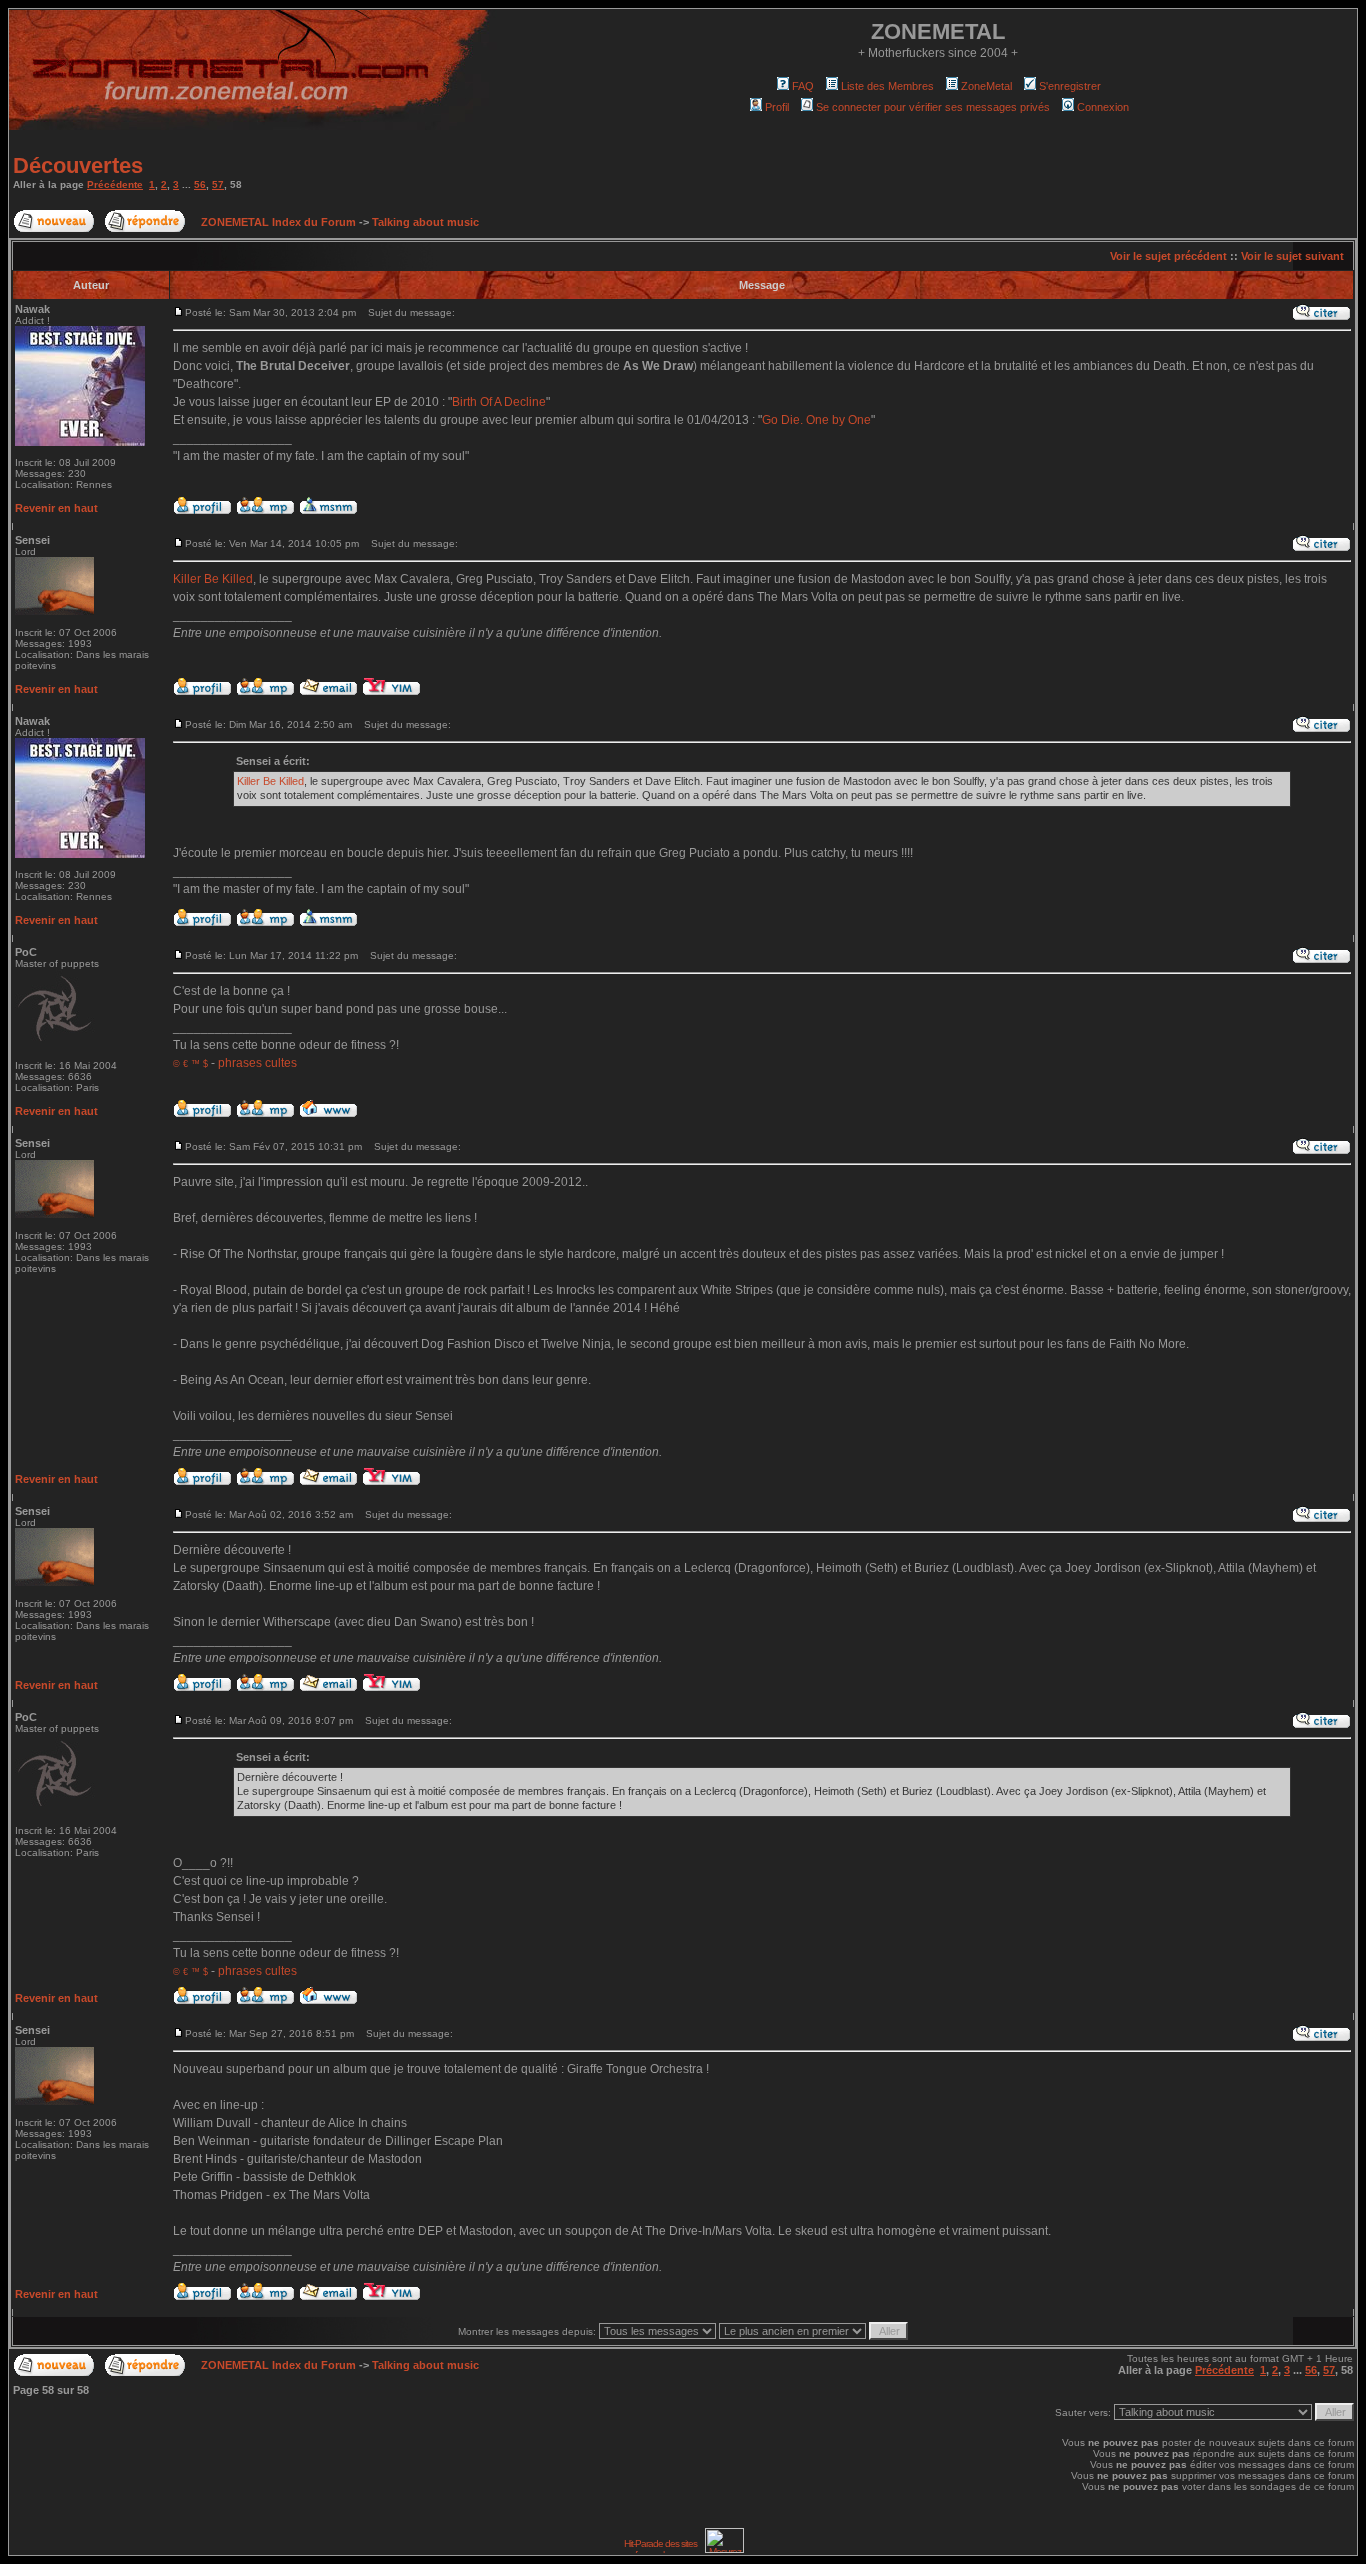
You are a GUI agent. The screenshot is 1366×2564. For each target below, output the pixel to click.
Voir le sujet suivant (1292, 256)
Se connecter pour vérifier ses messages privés (933, 107)
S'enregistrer (1070, 86)
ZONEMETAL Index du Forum (278, 222)
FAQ (803, 86)
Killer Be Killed (213, 579)
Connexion (1103, 107)
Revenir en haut (56, 508)
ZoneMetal (986, 86)
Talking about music (425, 222)
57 (218, 184)
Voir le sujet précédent (1168, 256)
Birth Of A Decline (499, 402)
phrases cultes (257, 1063)
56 (200, 184)
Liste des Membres (887, 86)
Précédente (115, 184)
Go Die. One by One (816, 420)
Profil (777, 107)
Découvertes (78, 165)
